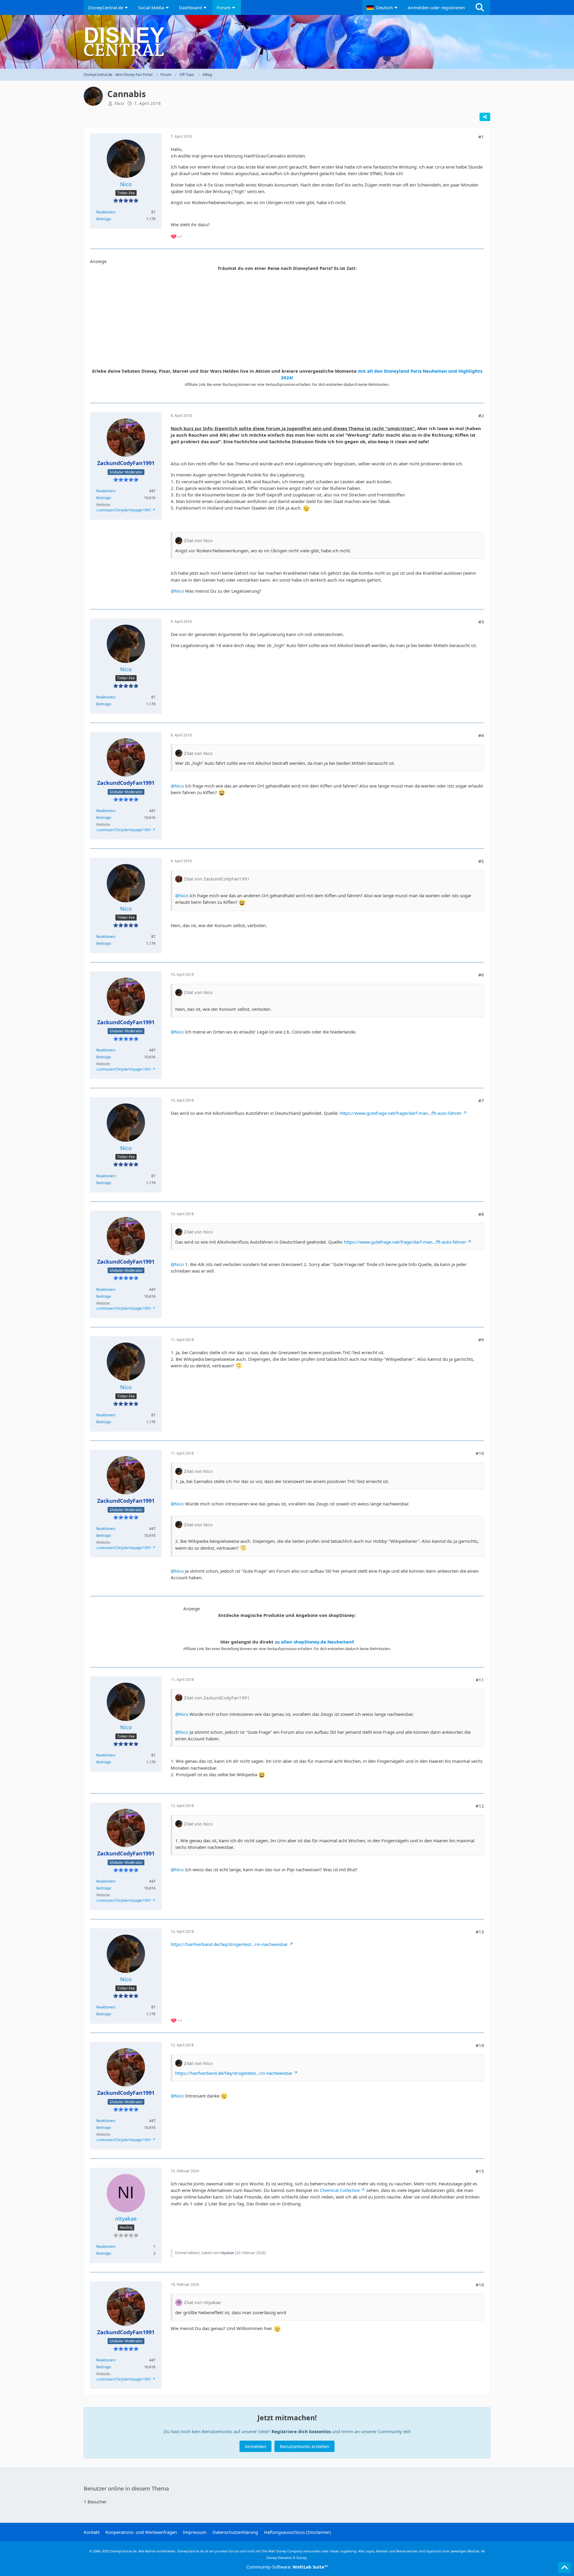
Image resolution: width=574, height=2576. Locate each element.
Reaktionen (106, 212)
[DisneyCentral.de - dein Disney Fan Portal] (287, 42)
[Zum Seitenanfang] (564, 2568)
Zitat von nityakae (202, 2302)
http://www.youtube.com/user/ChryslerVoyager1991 (108, 510)
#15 (480, 2171)
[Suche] (480, 7)
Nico (119, 103)
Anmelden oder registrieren (436, 7)
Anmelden (255, 2446)
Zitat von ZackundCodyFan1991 (217, 879)
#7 (481, 1100)
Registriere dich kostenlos (301, 2431)
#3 (481, 622)
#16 (480, 2285)
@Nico (177, 591)
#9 (481, 1340)
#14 (480, 2045)
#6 (481, 975)
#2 (481, 415)
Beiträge (103, 219)
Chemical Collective (340, 2190)
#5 (481, 861)
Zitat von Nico (198, 540)
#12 (480, 1806)
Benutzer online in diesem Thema (126, 2488)
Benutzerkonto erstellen (304, 2446)
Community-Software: (287, 2567)
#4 (481, 735)
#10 (480, 1453)
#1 (481, 137)
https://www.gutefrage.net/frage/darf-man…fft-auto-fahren (401, 1113)
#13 (480, 1932)
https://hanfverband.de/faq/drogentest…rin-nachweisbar (229, 1944)
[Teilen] (485, 117)
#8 (481, 1214)
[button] (383, 7)
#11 (480, 1680)
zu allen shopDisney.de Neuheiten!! (314, 1642)
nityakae (227, 2253)
